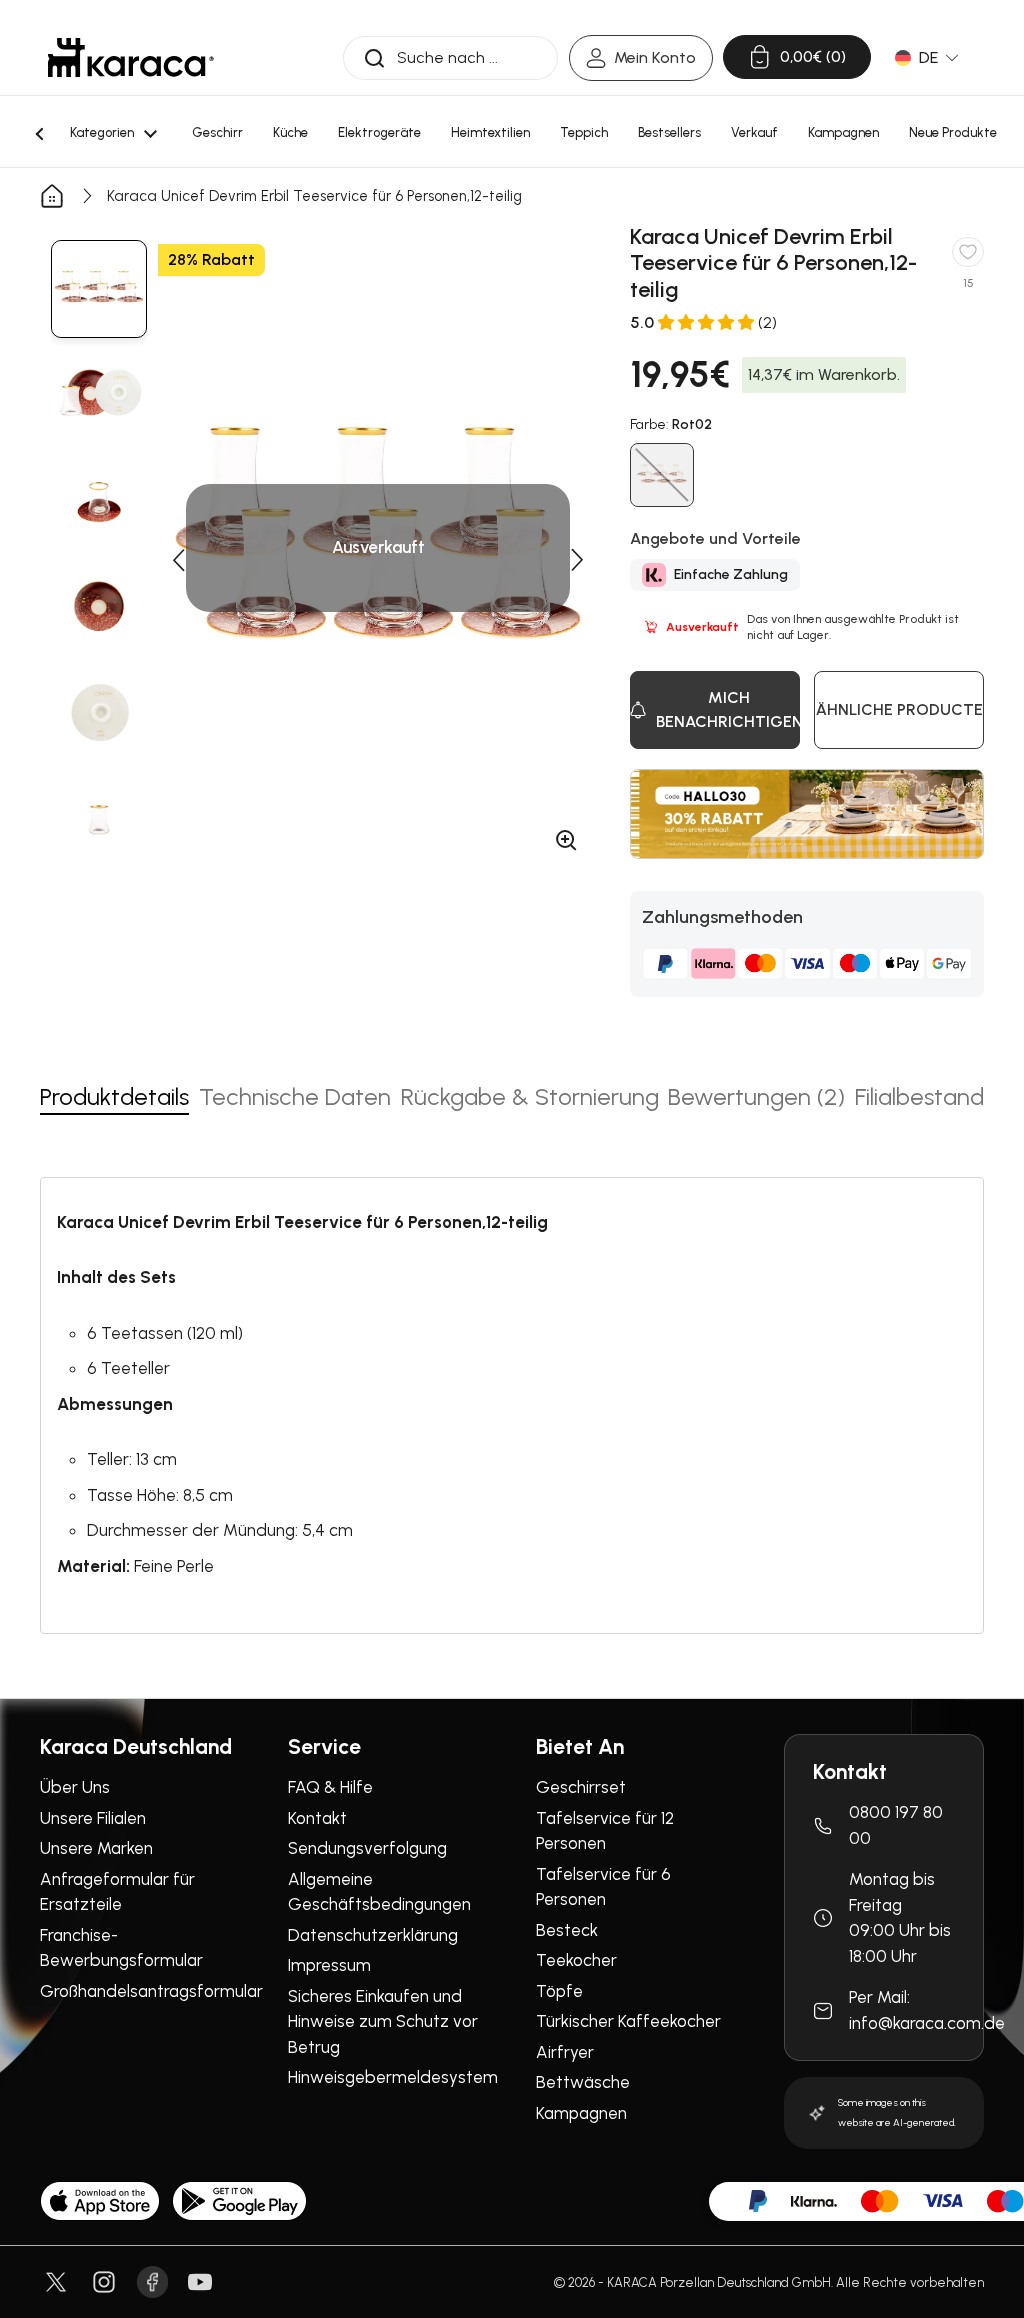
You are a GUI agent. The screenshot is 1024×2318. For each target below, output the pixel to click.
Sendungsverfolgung (367, 1848)
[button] (178, 560)
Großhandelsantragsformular (151, 1991)
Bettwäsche (583, 2082)
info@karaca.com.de (927, 2023)
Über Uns (75, 1787)
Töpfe (559, 1991)
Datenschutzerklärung (373, 1935)
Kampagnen (581, 2113)
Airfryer (565, 2052)
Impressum (329, 1965)
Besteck (567, 1930)
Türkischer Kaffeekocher (628, 2021)
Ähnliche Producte (899, 709)
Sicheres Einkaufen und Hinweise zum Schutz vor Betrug (383, 2021)
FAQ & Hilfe (330, 1787)
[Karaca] (131, 57)
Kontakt (317, 1818)
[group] (99, 289)
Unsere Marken (96, 1848)
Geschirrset (581, 1787)
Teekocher (576, 1960)
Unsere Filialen (93, 1818)
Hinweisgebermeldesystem (393, 2077)
